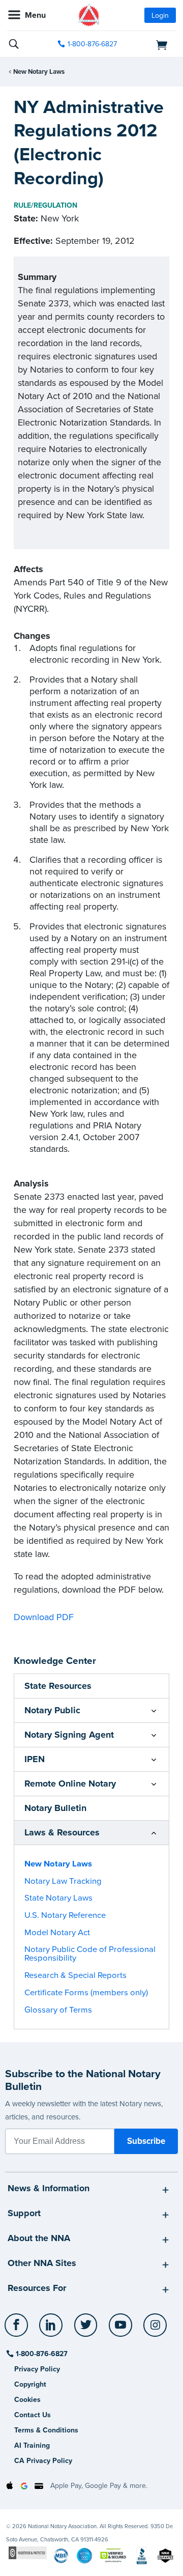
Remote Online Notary (70, 1784)
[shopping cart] (150, 44)
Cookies (27, 2400)
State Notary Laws (58, 1898)
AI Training (32, 2445)
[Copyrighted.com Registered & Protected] (28, 2552)
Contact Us (33, 2415)
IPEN (35, 1759)
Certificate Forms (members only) (86, 1993)
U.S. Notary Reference (65, 1915)
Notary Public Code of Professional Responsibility (90, 1954)
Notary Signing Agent (69, 1735)
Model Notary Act (57, 1933)
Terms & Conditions (46, 2430)
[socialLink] (18, 2330)
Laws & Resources (62, 1832)
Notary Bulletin (55, 1808)
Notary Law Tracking (63, 1881)
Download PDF (44, 1617)
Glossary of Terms (58, 2010)
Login (160, 16)
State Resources (58, 1686)
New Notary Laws (39, 72)
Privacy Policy (37, 2369)
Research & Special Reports (75, 1975)
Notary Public (52, 1710)
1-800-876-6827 (92, 44)
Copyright (30, 2384)
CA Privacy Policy (43, 2461)
